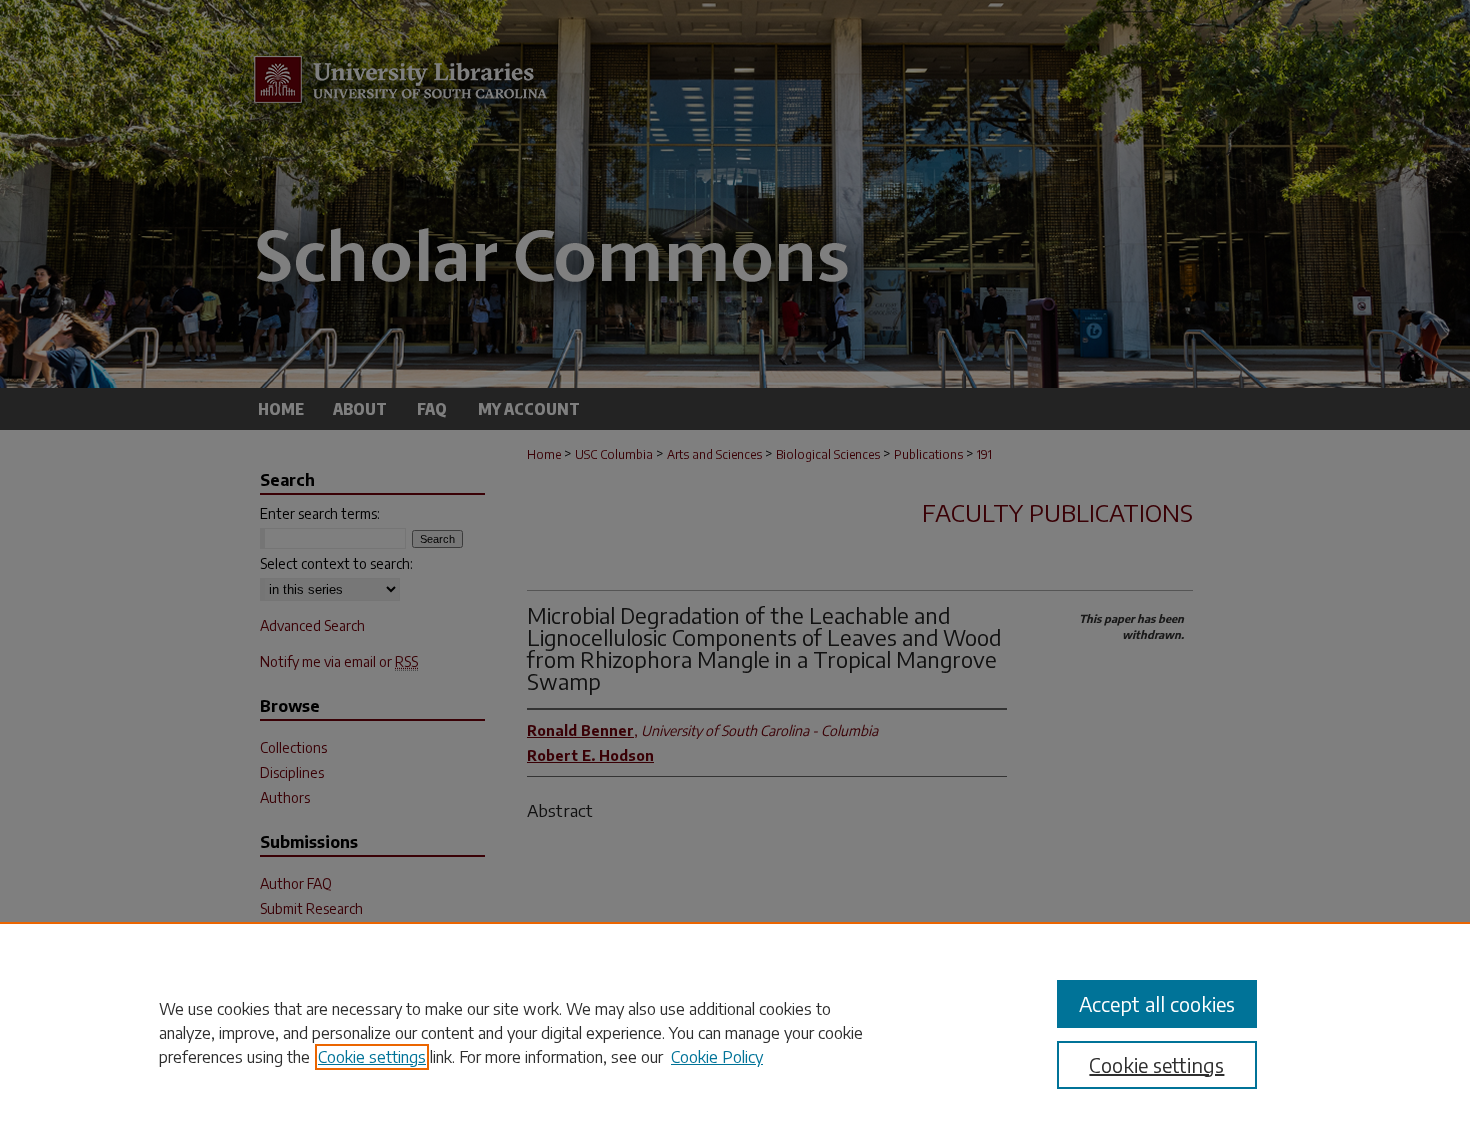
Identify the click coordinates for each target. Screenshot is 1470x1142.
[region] (735, 1032)
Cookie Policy (717, 1057)
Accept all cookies (1157, 1003)
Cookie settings (372, 1057)
